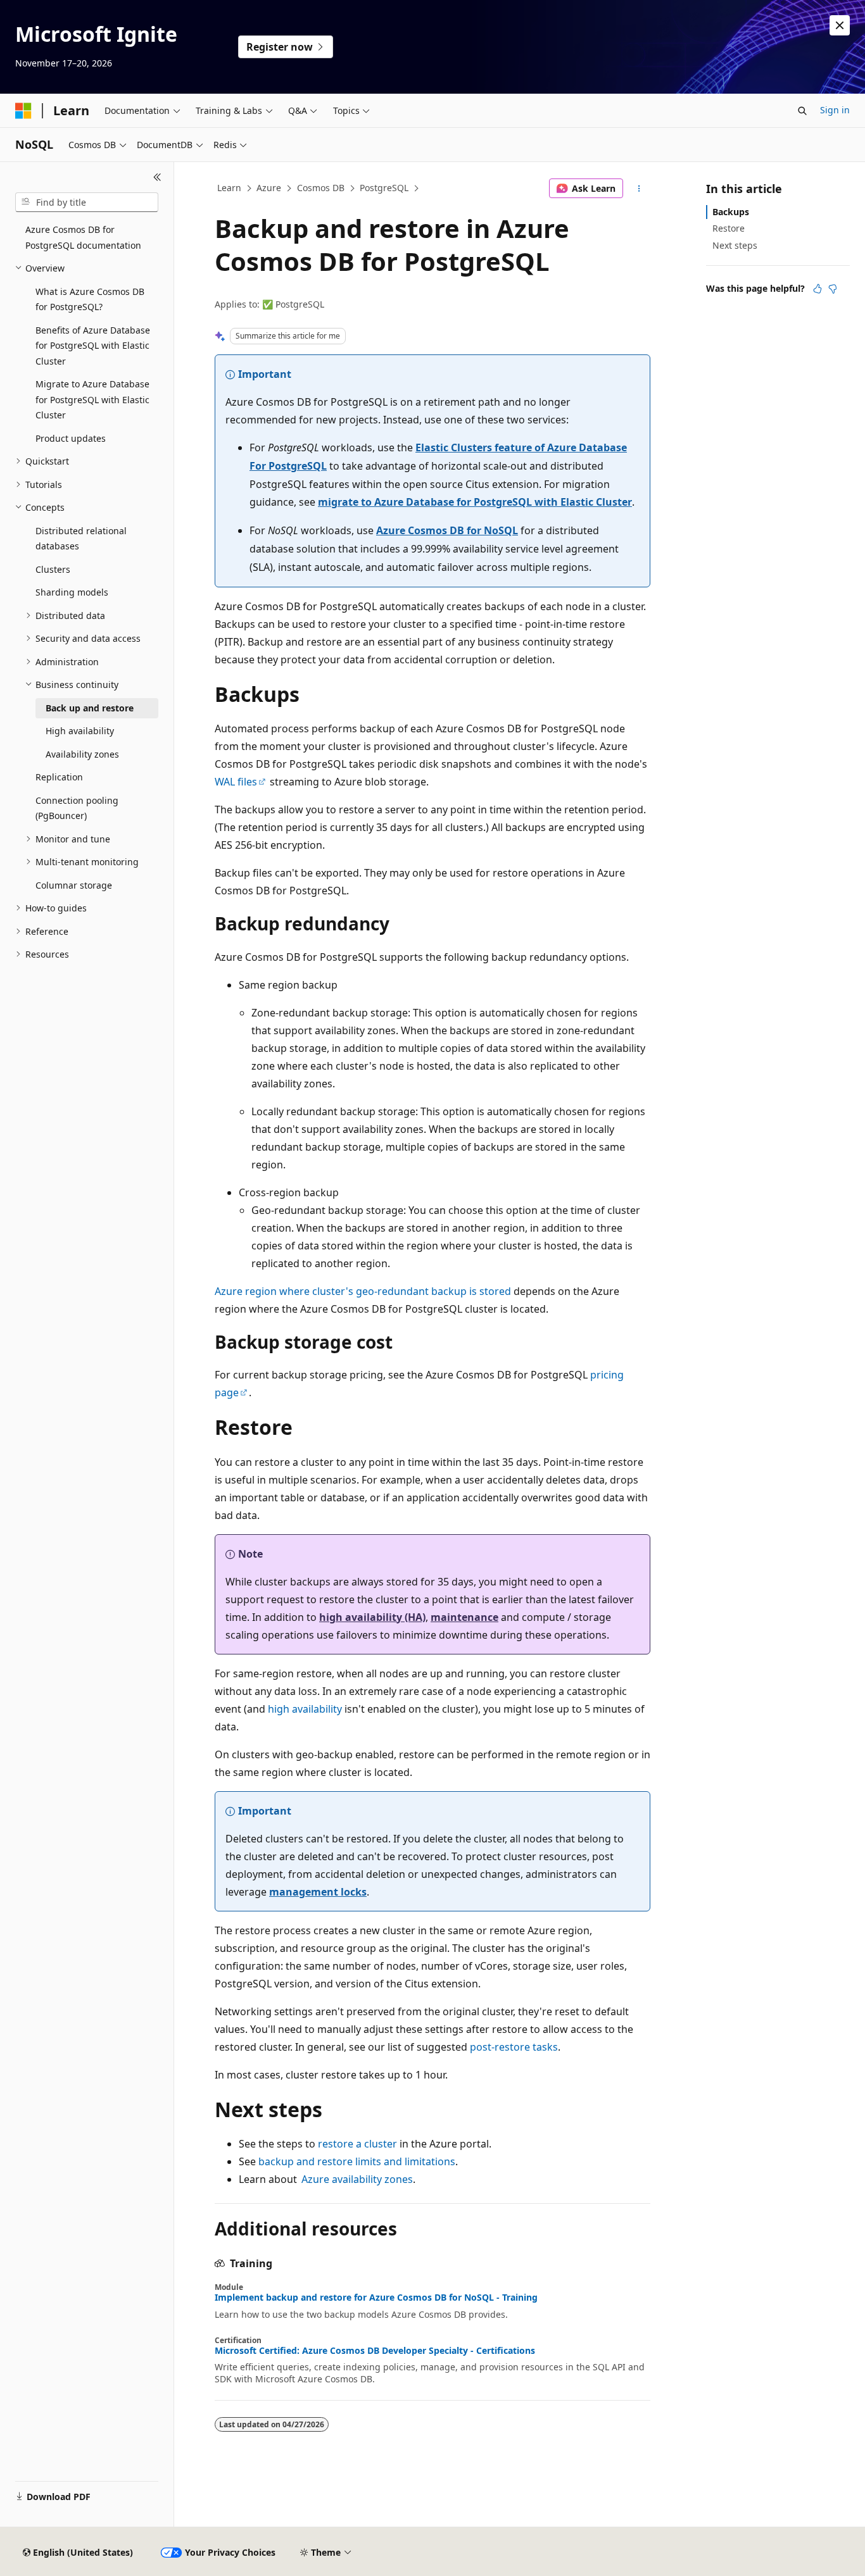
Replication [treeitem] (59, 777)
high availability (305, 1709)
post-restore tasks (514, 2047)
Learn (229, 188)
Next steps (735, 245)
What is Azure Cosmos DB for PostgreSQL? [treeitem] (90, 299)
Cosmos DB (321, 188)
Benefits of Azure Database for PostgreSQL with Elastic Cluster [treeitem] (93, 346)
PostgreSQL (384, 188)
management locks (318, 1892)
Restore (729, 228)
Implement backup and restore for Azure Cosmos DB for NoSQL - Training (376, 2298)
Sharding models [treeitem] (72, 592)
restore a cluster (357, 2144)
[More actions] (639, 189)
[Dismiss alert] (840, 25)
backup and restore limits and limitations (357, 2161)
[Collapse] (157, 177)
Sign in (835, 110)
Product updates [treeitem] (71, 438)
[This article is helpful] (818, 289)
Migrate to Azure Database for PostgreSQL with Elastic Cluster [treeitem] (92, 399)
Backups (731, 212)
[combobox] (87, 203)
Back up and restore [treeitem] (90, 708)
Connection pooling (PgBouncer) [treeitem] (77, 808)
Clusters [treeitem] (53, 569)
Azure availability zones (357, 2179)
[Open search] (802, 111)
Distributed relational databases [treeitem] (81, 539)
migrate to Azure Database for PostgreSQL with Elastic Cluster (475, 502)
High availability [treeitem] (80, 731)
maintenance (464, 1617)
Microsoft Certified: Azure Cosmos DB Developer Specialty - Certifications (375, 2351)
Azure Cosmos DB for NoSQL (447, 530)
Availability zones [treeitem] (82, 754)
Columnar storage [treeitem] (74, 885)
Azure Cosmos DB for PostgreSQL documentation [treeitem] (83, 237)
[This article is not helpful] (833, 289)
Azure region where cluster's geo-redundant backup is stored (363, 1291)
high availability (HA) (372, 1617)
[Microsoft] (23, 111)
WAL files (236, 782)
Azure (269, 188)
